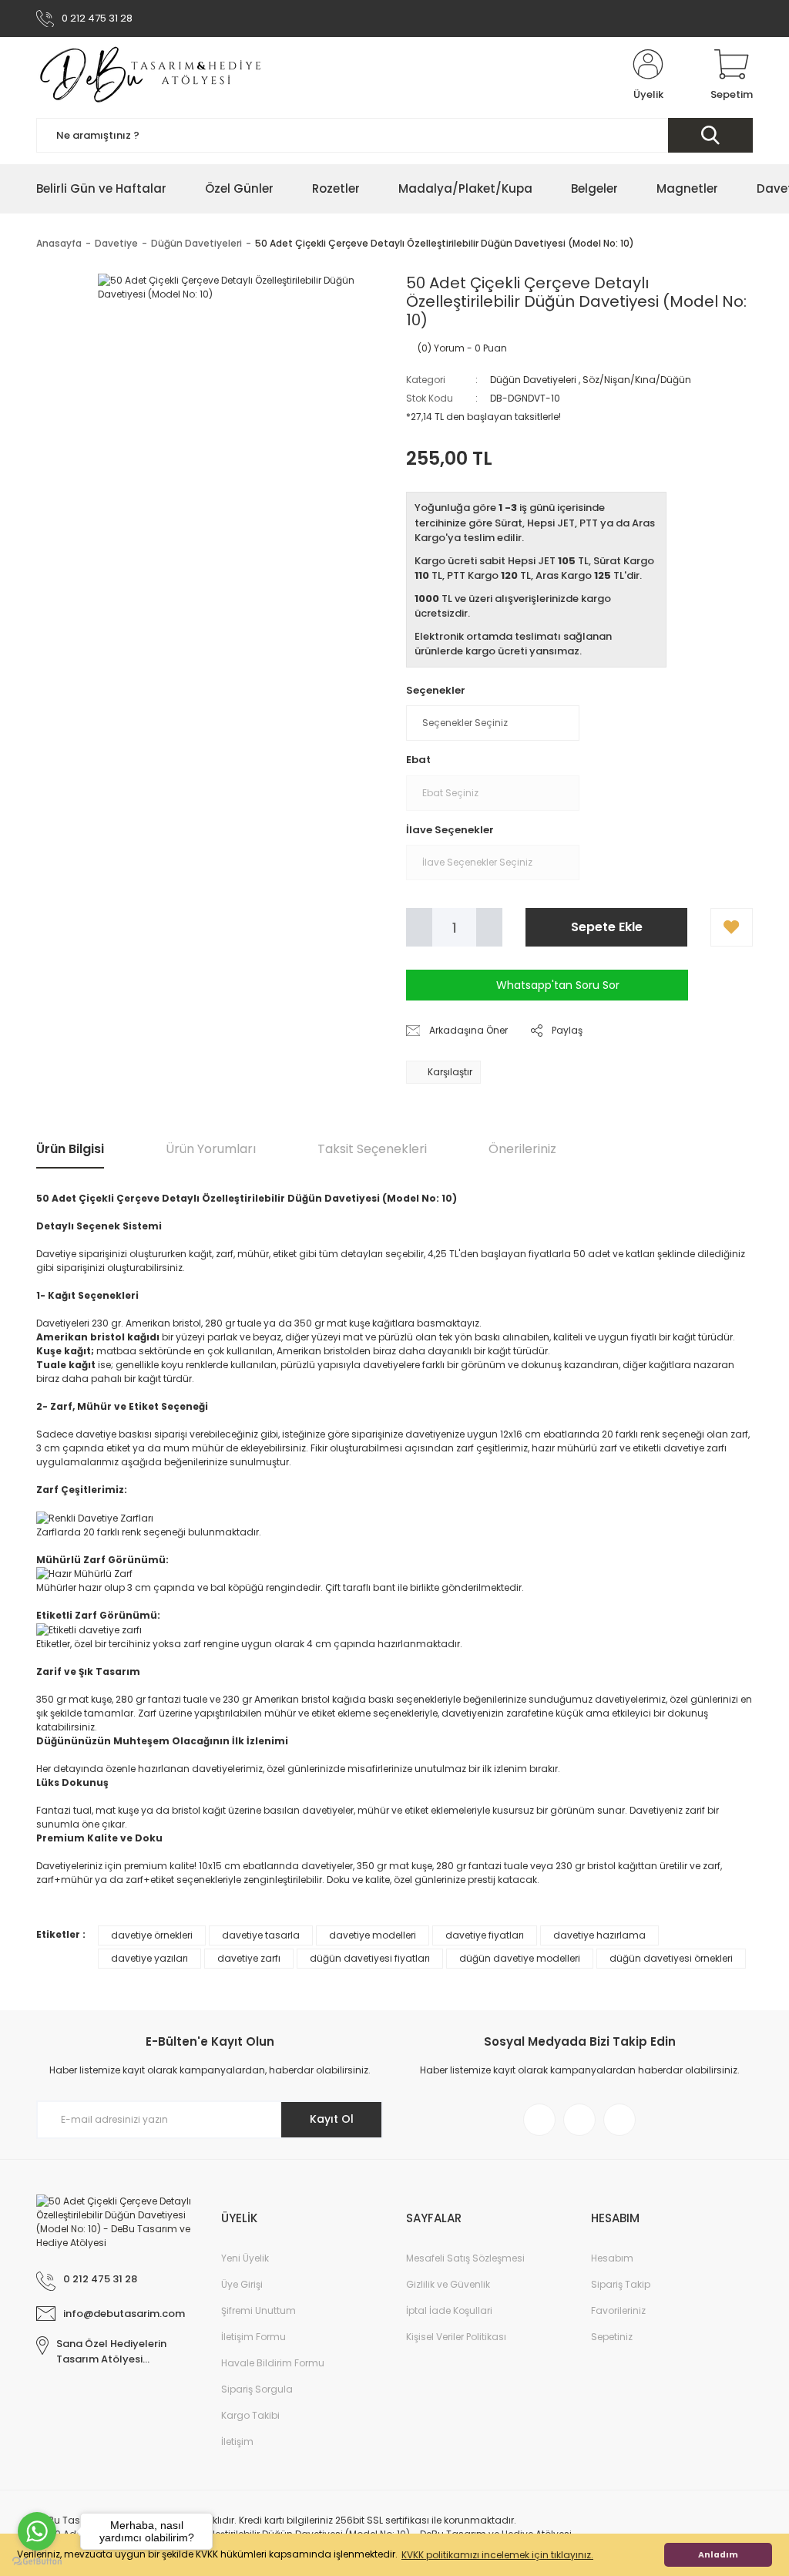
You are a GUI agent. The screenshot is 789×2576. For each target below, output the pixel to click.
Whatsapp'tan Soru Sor (558, 985)
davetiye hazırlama (599, 1935)
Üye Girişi (242, 2284)
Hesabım (612, 2258)
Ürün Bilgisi (70, 1149)
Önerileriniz (522, 1149)
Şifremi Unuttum (259, 2310)
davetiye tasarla (261, 1935)
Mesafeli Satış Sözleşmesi (465, 2258)
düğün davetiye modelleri (520, 1958)
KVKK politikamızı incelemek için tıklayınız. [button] (497, 2555)
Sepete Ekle (607, 927)
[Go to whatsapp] (37, 2531)
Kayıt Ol (332, 2119)
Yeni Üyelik (245, 2258)
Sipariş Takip (621, 2284)
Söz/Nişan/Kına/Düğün (637, 380)
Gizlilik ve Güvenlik (448, 2284)
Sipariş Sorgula (257, 2389)
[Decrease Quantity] (419, 927)
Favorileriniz (618, 2310)
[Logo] (152, 76)
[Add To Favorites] (732, 927)
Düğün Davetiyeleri (533, 380)
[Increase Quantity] (489, 927)
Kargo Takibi (250, 2415)
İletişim (237, 2441)
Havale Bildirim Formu (273, 2363)
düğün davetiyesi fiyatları (370, 1958)
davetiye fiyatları (485, 1935)
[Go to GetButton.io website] (37, 2561)
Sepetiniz (612, 2337)
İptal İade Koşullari (449, 2310)
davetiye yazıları (149, 1958)
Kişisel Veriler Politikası (456, 2337)
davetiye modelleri (373, 1935)
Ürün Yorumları (211, 1149)
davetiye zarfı (249, 1958)
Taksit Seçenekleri (372, 1149)
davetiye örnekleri (152, 1935)
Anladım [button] (718, 2555)
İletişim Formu (253, 2337)
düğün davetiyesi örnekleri (671, 1958)
